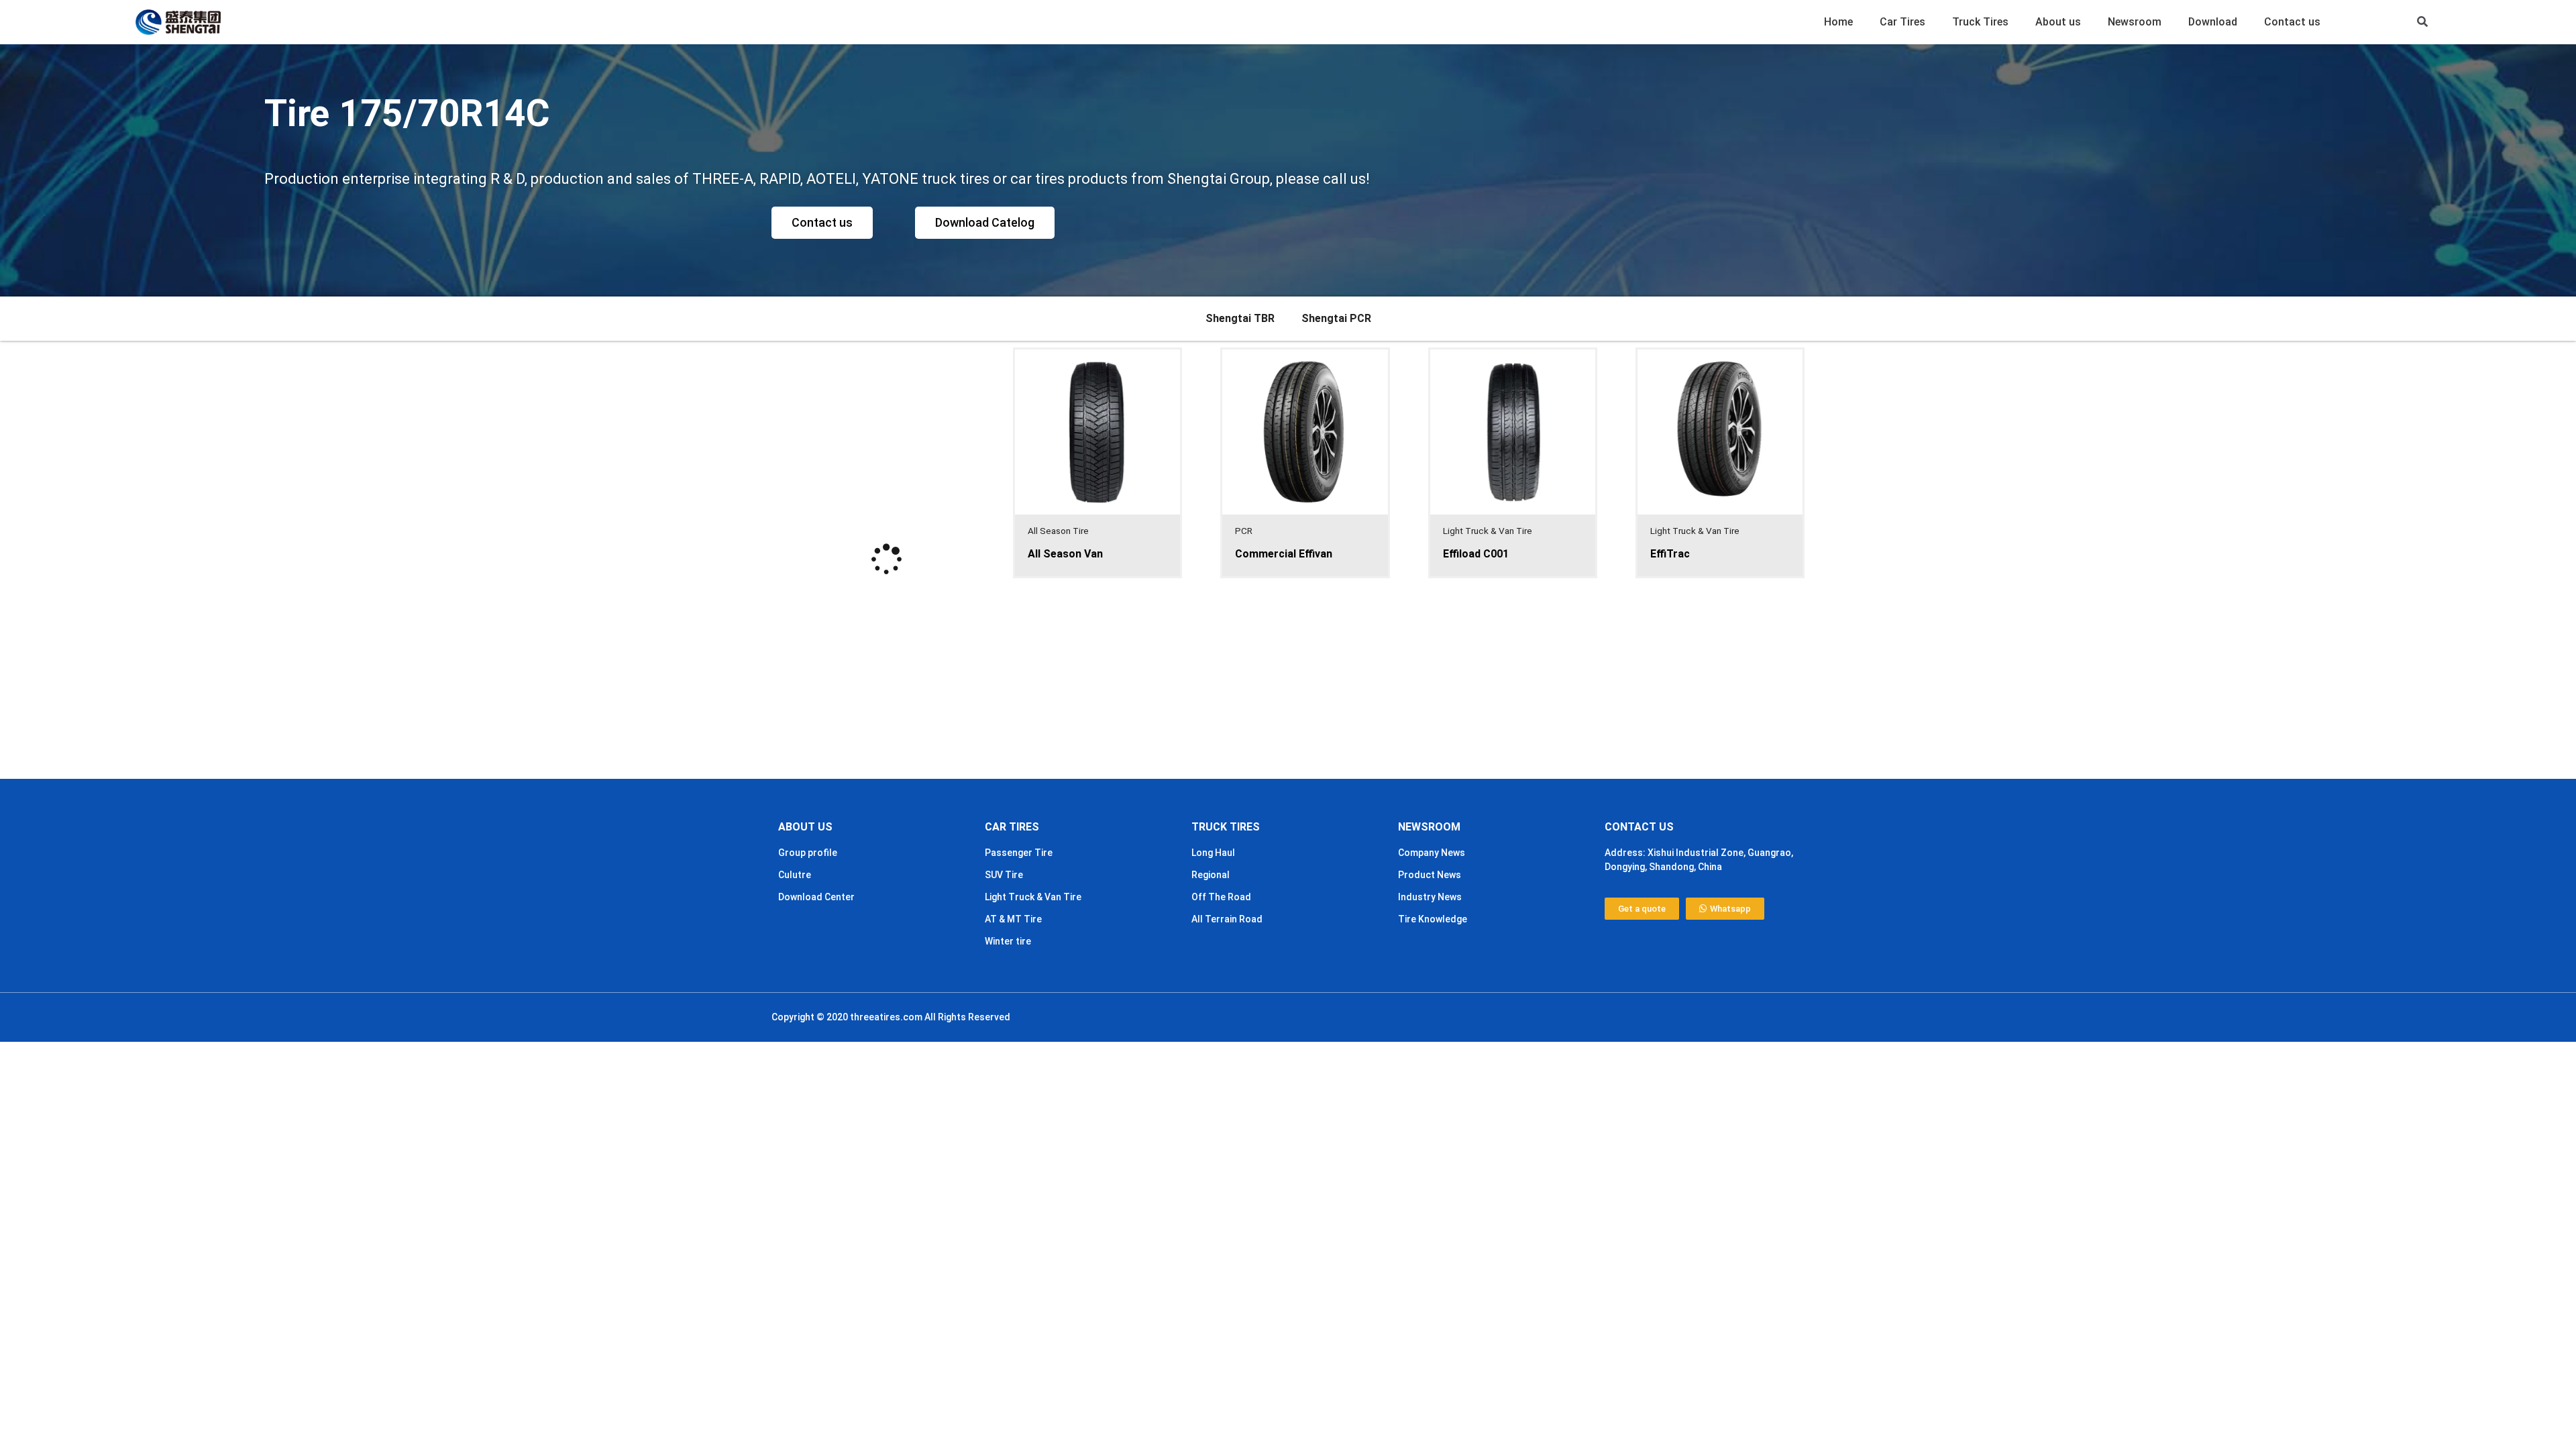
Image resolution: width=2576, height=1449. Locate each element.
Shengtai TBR (1240, 318)
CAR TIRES (1012, 827)
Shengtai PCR (1336, 318)
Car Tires (1902, 22)
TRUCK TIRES (1226, 827)
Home (1838, 22)
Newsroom (2135, 22)
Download (2213, 22)
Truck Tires (1980, 22)
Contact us (2292, 22)
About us (2058, 22)
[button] (2423, 22)
